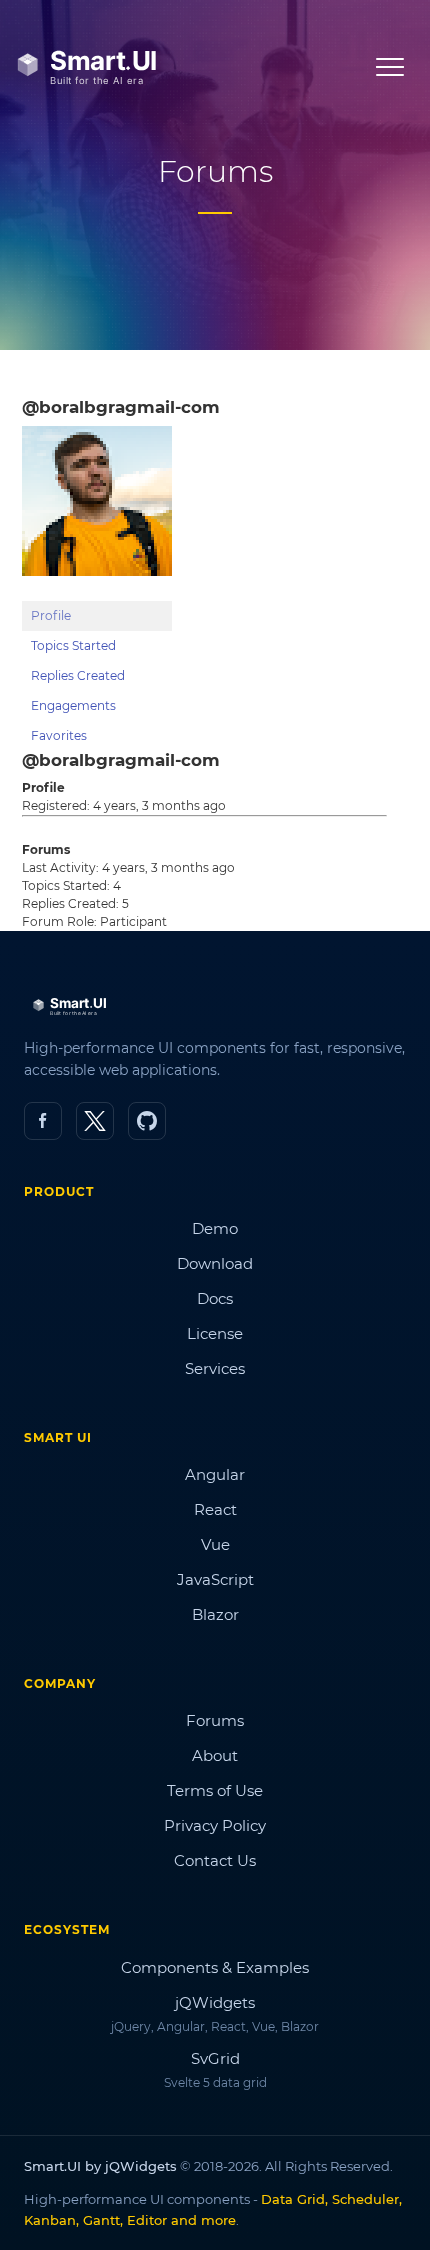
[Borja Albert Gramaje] (97, 591)
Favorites (59, 735)
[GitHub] (147, 1121)
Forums (215, 1720)
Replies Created (78, 675)
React (215, 1509)
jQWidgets (215, 2002)
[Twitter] (95, 1121)
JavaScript (215, 1579)
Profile (51, 615)
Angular (215, 1474)
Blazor (215, 1614)
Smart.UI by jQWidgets (100, 2166)
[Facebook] (43, 1121)
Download (215, 1263)
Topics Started (73, 645)
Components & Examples (215, 1967)
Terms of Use (215, 1790)
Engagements (73, 705)
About (215, 1755)
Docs (215, 1298)
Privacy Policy (215, 1825)
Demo (215, 1228)
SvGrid (215, 2058)
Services (215, 1368)
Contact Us (215, 1860)
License (215, 1333)
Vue (215, 1544)
